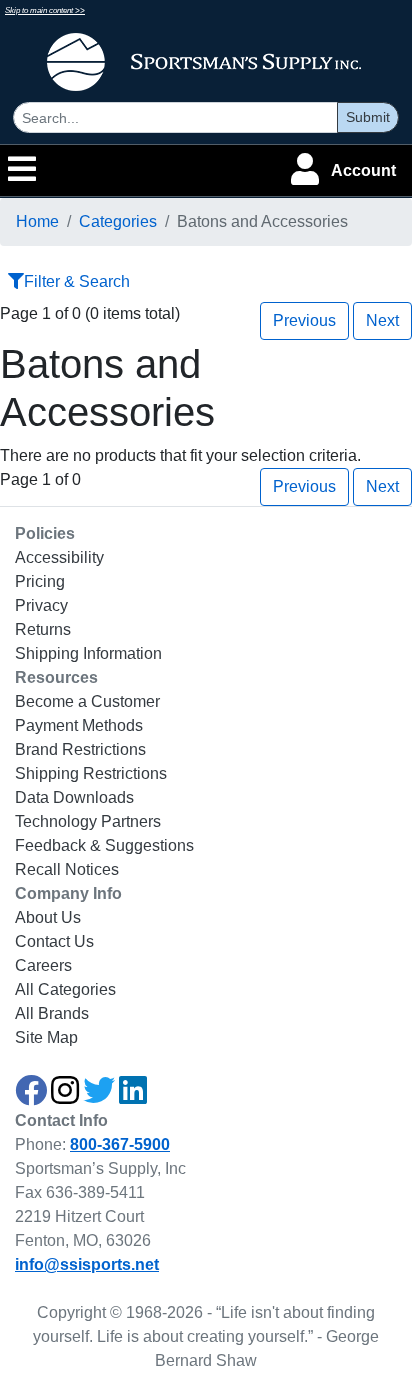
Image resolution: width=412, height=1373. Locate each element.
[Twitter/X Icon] (99, 1096)
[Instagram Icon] (65, 1096)
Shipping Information (88, 653)
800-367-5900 (120, 1144)
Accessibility (59, 557)
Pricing (40, 581)
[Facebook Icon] (31, 1096)
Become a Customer (87, 701)
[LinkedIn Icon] (133, 1096)
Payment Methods (79, 725)
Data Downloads (74, 797)
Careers (43, 965)
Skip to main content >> (45, 10)
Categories (118, 221)
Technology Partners (88, 821)
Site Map (46, 1037)
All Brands (52, 1013)
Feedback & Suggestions (104, 845)
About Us (48, 917)
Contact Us (54, 941)
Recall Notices (67, 869)
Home (37, 221)
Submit (368, 117)
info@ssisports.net (87, 1264)
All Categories (65, 989)
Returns (43, 629)
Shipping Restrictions (91, 773)
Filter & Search (77, 281)
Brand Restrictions (80, 749)
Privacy (41, 605)
